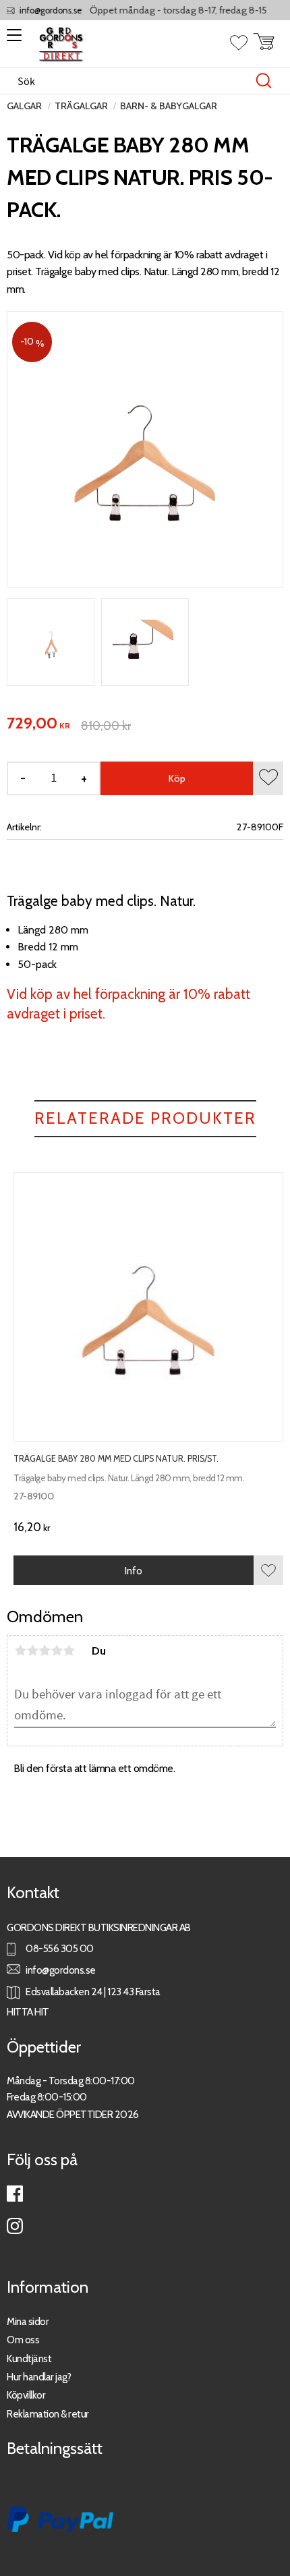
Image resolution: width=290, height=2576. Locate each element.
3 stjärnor (45, 1651)
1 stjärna (20, 1651)
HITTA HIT (28, 2012)
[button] (12, 40)
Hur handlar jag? (39, 2377)
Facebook (15, 2194)
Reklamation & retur (48, 2414)
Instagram (15, 2226)
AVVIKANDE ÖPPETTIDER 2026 (73, 2114)
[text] (38, 724)
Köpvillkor (26, 2395)
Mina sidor (28, 2321)
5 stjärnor (69, 1651)
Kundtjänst (29, 2358)
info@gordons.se (42, 10)
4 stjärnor (57, 1651)
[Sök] (264, 81)
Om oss (23, 2340)
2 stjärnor (32, 1651)
